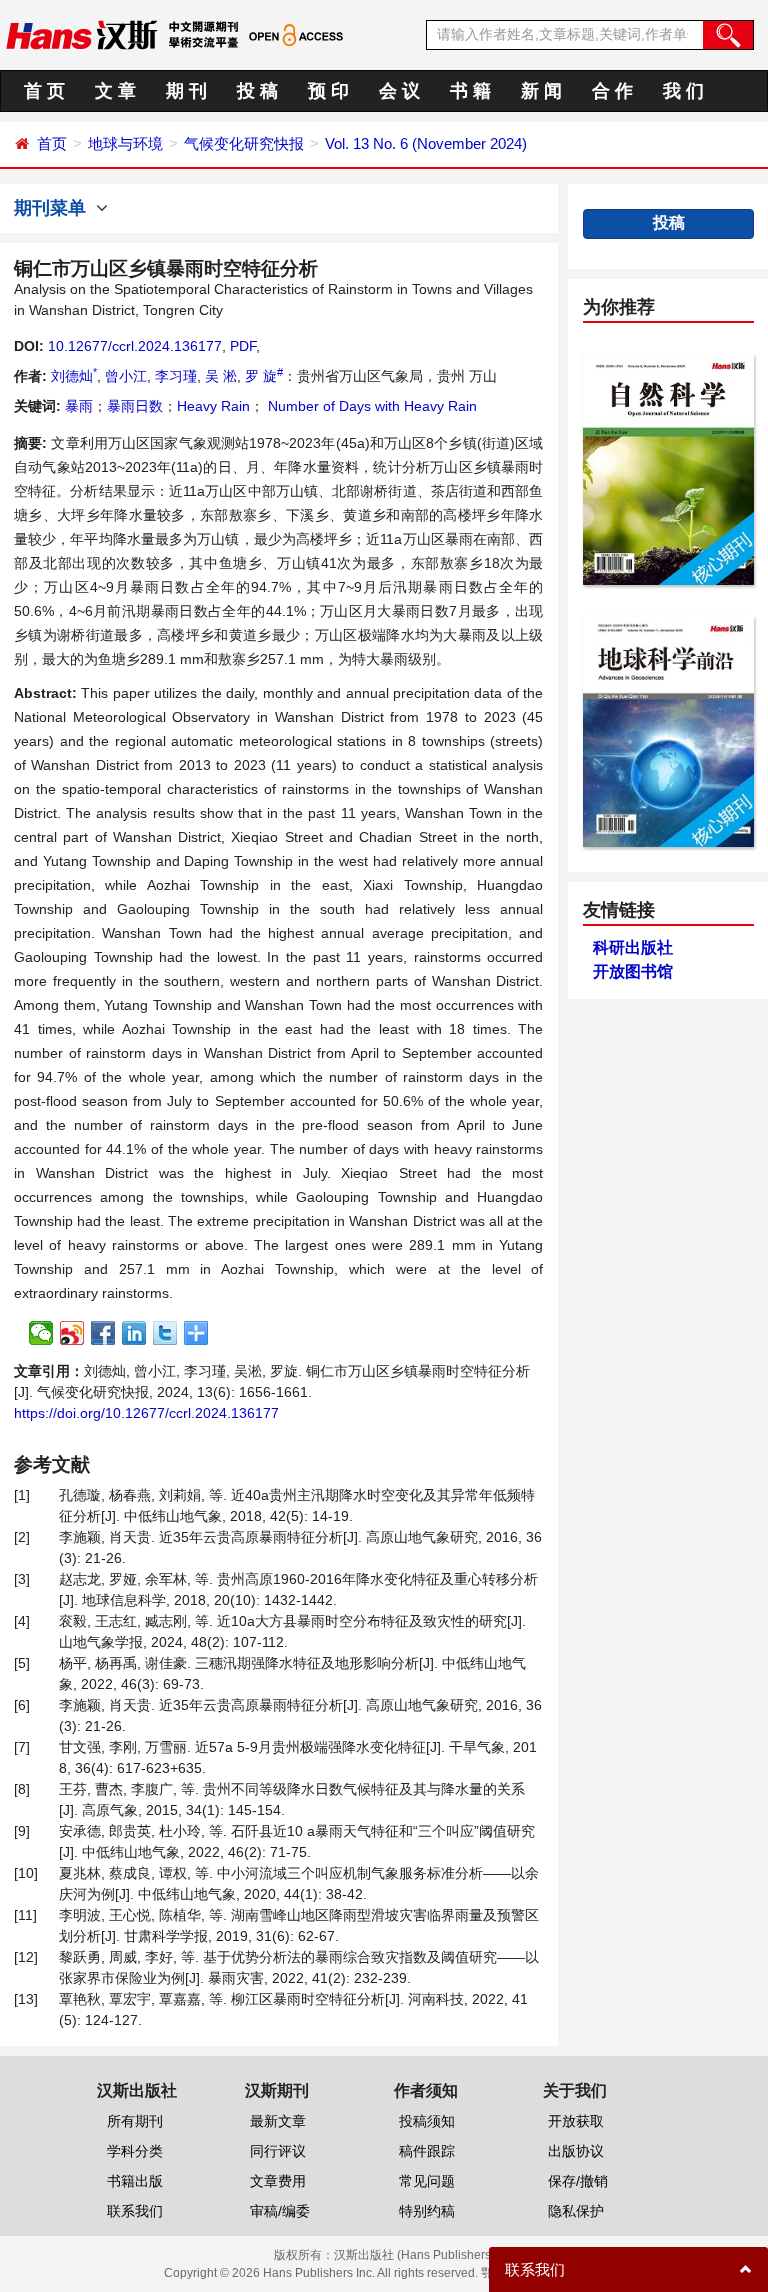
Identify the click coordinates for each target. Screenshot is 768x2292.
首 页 (44, 91)
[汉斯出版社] (81, 34)
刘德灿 (74, 376)
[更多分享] (196, 1333)
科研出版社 (633, 947)
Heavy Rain (213, 406)
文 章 (115, 91)
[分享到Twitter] (165, 1333)
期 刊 (186, 91)
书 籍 (470, 91)
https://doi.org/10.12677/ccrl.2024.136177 (146, 1413)
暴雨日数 (135, 406)
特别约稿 (427, 2211)
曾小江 (126, 376)
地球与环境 (125, 143)
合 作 (612, 91)
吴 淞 (221, 376)
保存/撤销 (578, 2181)
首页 (52, 143)
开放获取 (576, 2121)
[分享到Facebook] (103, 1333)
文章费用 (278, 2181)
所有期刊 (135, 2121)
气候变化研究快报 (244, 143)
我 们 (683, 91)
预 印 (328, 91)
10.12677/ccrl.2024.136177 (135, 346)
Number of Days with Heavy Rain (370, 406)
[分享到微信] (41, 1333)
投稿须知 (427, 2121)
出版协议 (576, 2151)
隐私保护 (576, 2211)
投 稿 (257, 91)
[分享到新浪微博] (72, 1333)
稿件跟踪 (427, 2151)
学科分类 (135, 2151)
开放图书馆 (633, 971)
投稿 (669, 222)
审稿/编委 (280, 2211)
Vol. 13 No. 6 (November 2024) (426, 143)
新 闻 (541, 91)
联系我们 (135, 2211)
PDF (243, 346)
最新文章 (278, 2121)
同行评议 (278, 2151)
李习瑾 (176, 376)
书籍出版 (135, 2181)
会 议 (399, 91)
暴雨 (79, 406)
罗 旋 (264, 376)
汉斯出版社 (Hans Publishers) (414, 2255)
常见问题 (427, 2181)
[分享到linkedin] (134, 1333)
